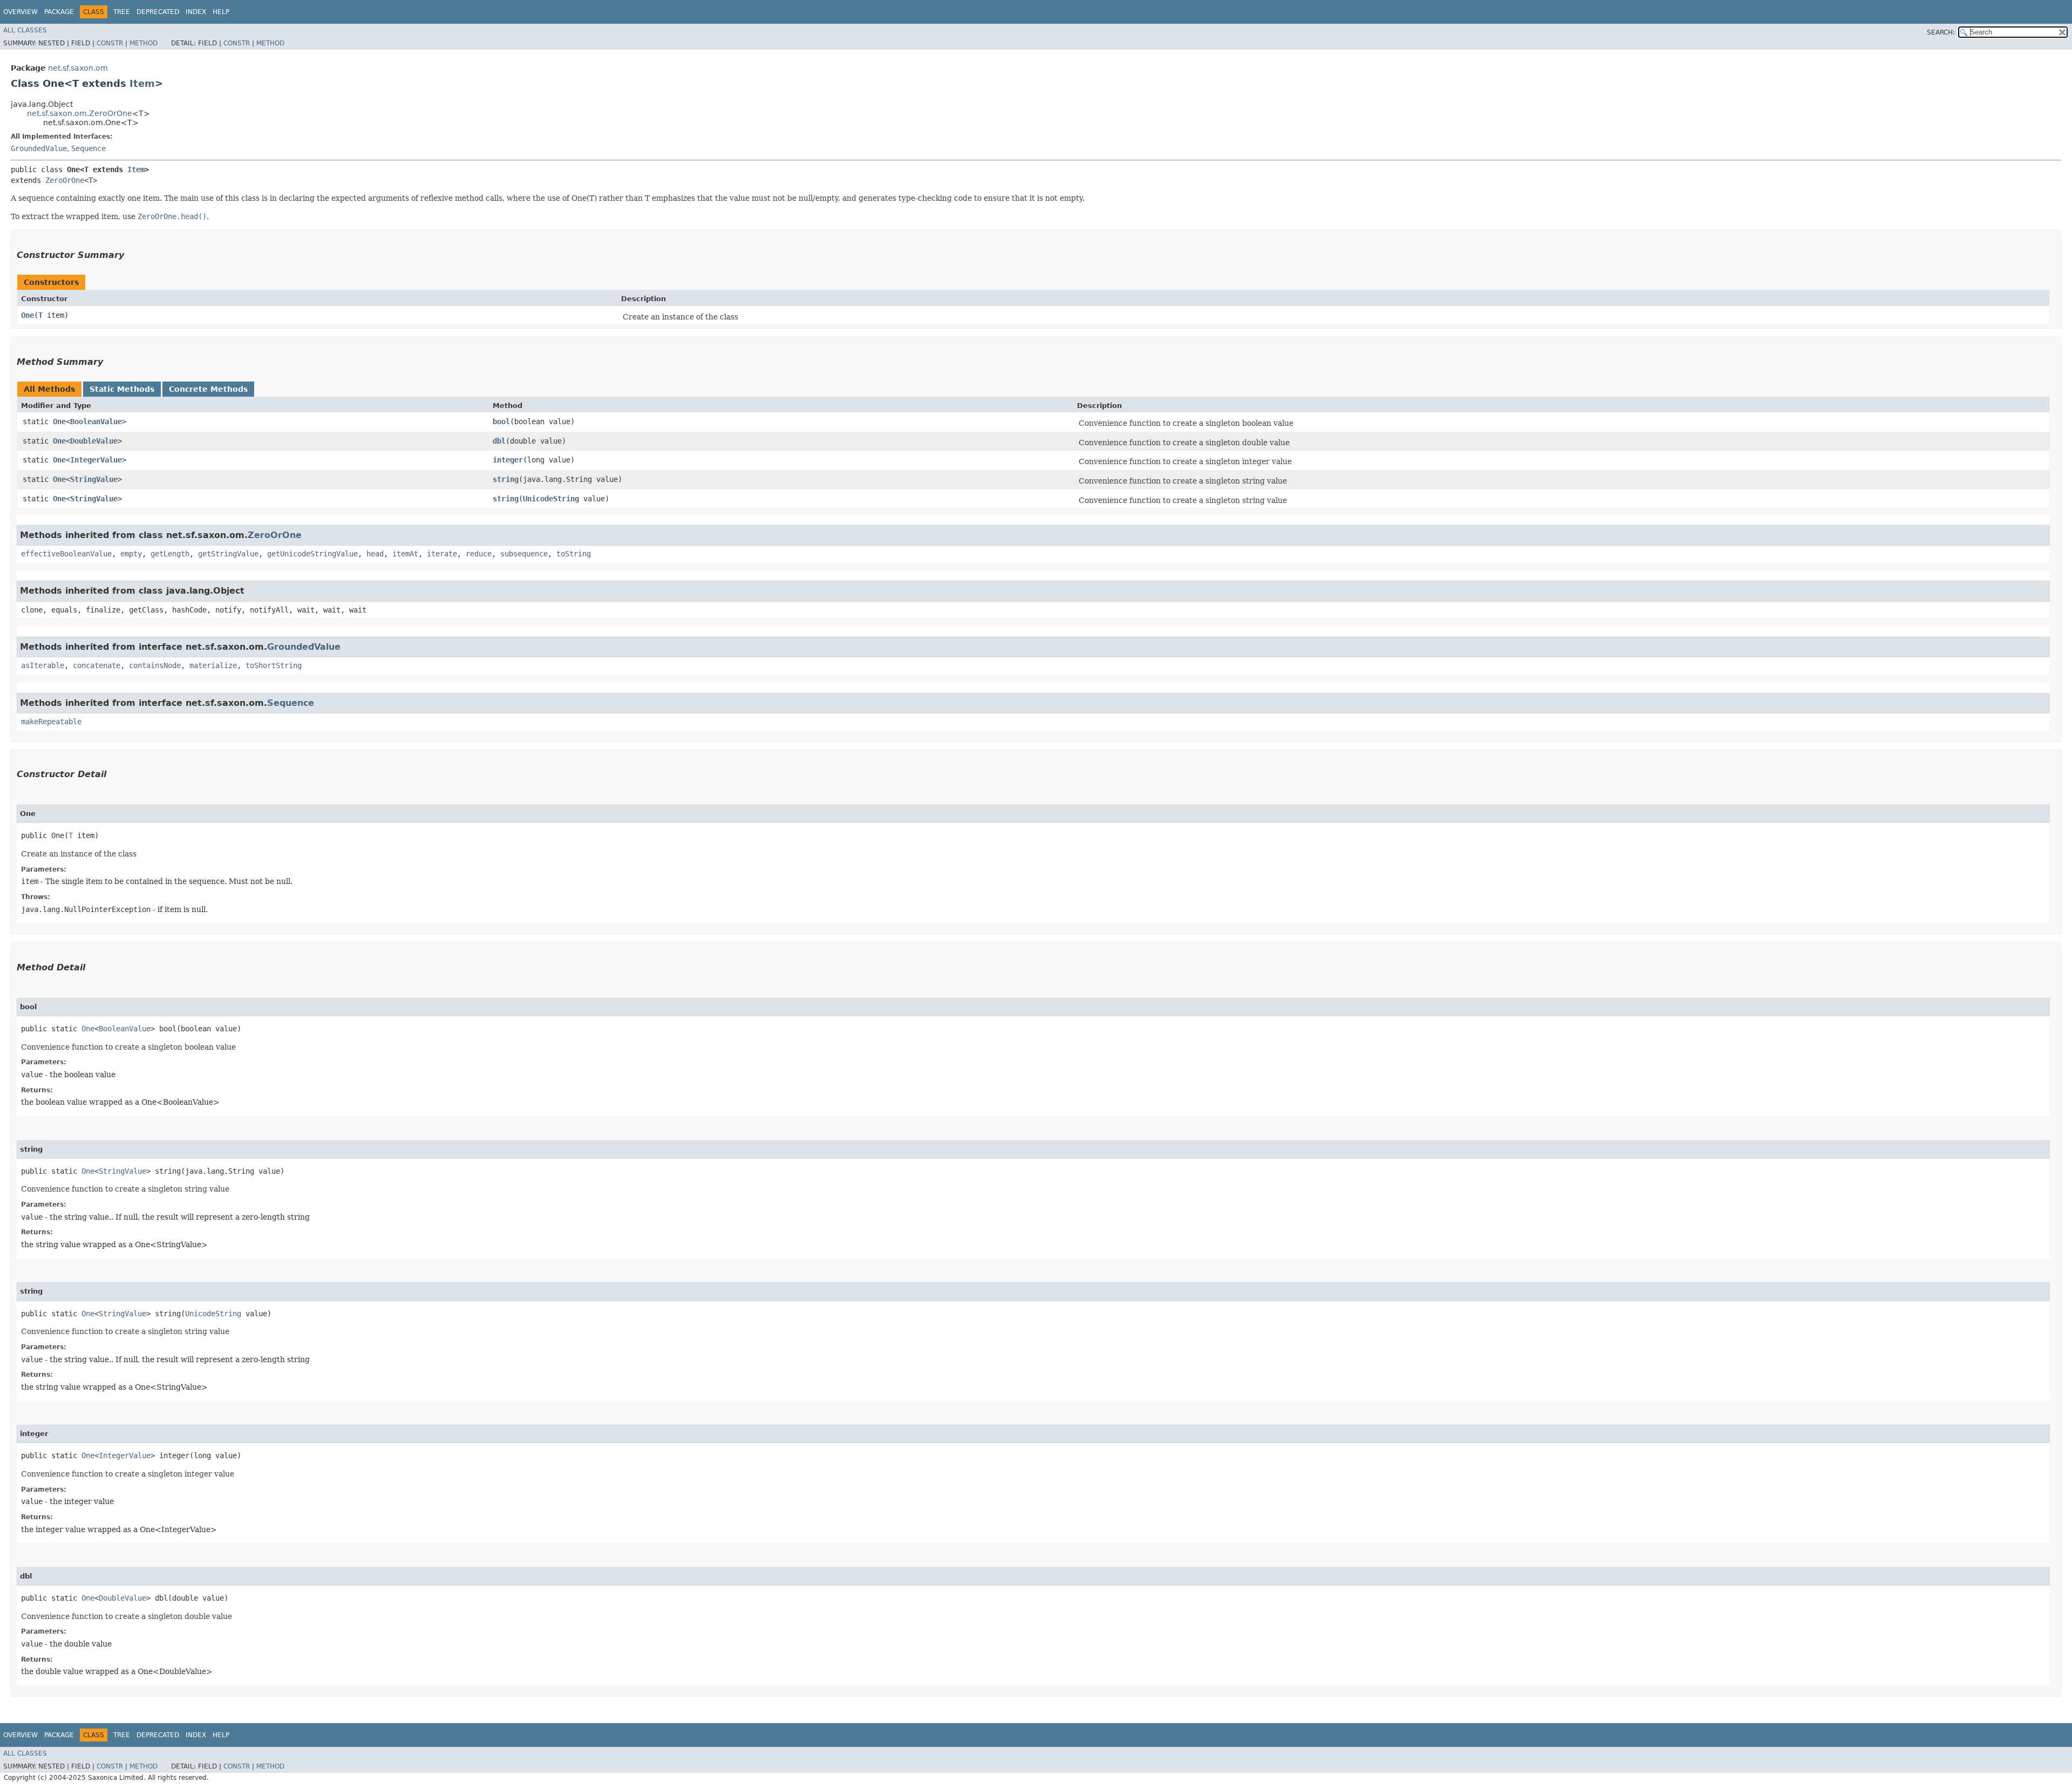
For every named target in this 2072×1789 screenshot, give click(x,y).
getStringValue (228, 554)
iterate (442, 554)
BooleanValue (96, 421)
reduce (479, 554)
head (375, 554)
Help (221, 12)
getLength (170, 554)
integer (508, 460)
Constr (110, 43)
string (506, 479)
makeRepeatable (51, 722)
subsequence (524, 554)
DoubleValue (94, 441)
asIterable (43, 665)
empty (131, 554)
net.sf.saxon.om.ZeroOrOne (80, 113)
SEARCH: (1941, 32)
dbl (499, 441)
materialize (213, 665)
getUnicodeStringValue (312, 554)
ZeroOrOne (65, 180)
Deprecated (158, 12)
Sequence (88, 148)
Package (59, 12)
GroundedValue (39, 148)
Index (196, 12)
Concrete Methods (208, 389)
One (28, 315)
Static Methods (122, 389)
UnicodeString (551, 499)
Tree (122, 12)
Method (144, 43)
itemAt (405, 554)
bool (501, 421)
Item (142, 83)
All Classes (25, 30)
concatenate (97, 665)
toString (574, 554)
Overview (21, 12)
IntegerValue (96, 460)
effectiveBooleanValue (66, 554)
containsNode (155, 665)
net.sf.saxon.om (78, 68)
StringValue (94, 479)
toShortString (274, 665)
